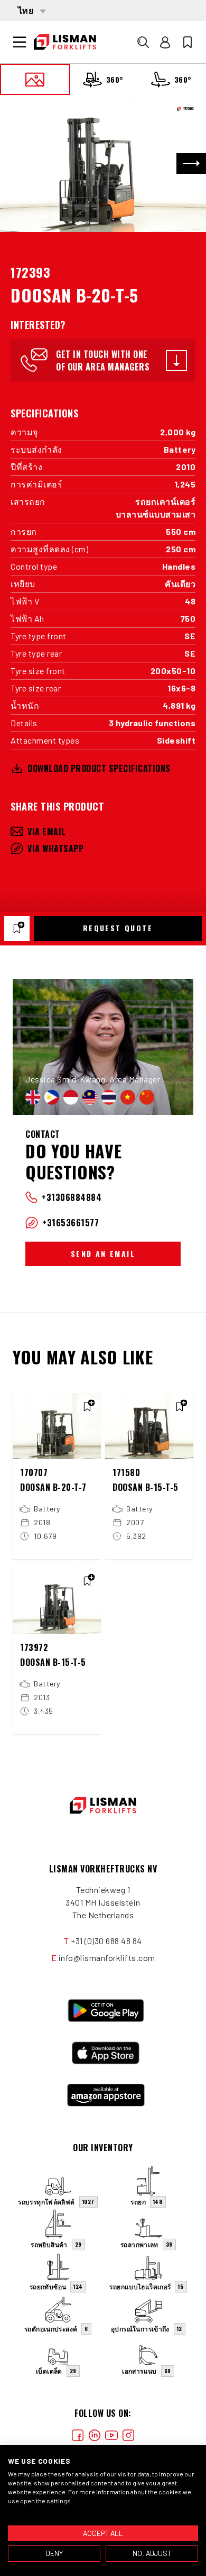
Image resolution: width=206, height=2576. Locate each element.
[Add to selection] (17, 929)
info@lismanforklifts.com (107, 1958)
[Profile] (165, 42)
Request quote (118, 928)
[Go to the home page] (65, 42)
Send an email (103, 1253)
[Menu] (20, 42)
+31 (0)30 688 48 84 (106, 1941)
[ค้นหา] (143, 42)
